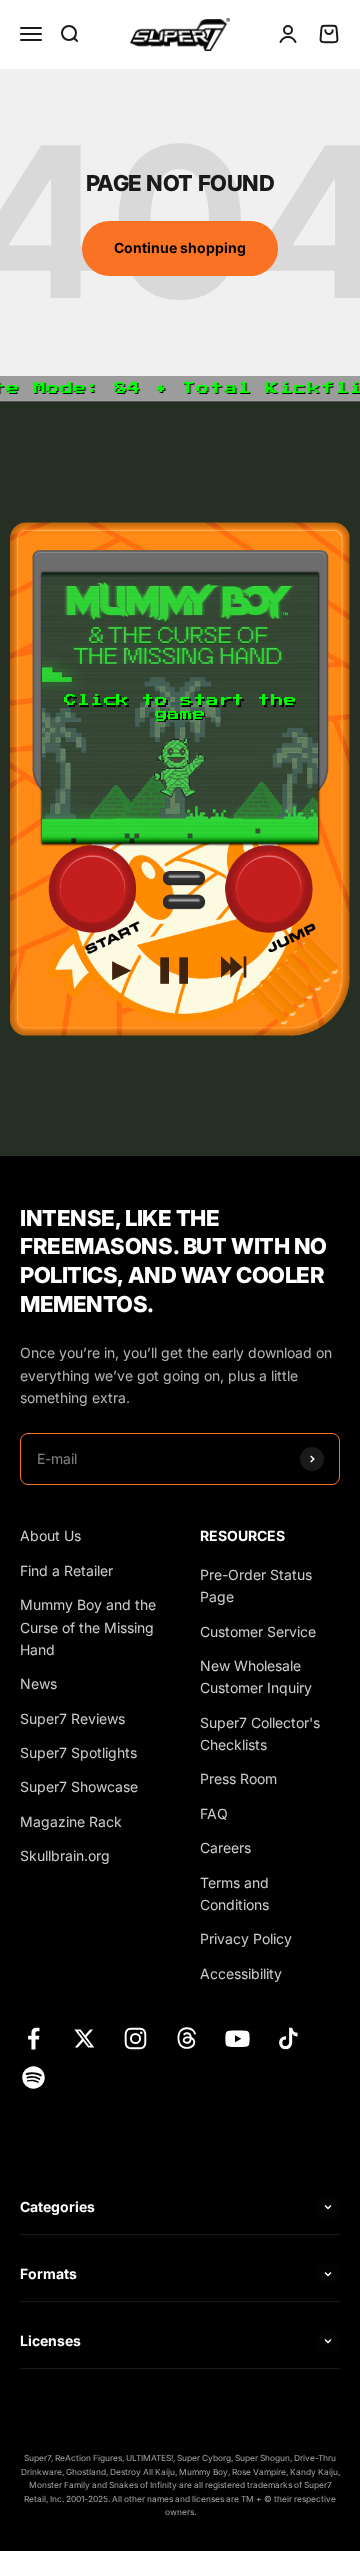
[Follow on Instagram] (135, 2038)
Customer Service (258, 1631)
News (38, 1683)
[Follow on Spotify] (33, 2077)
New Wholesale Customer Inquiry (256, 1676)
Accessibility (241, 1973)
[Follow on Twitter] (84, 2038)
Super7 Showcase (79, 1786)
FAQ (214, 1813)
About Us (50, 1535)
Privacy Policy (246, 1938)
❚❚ (174, 963)
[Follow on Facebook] (33, 2038)
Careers (225, 1847)
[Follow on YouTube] (237, 2038)
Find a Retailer (66, 1570)
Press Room (238, 1778)
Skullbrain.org (65, 1855)
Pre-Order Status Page (256, 1585)
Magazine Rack (71, 1821)
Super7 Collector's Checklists (260, 1733)
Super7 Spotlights (78, 1752)
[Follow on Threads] (186, 2038)
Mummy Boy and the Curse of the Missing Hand (88, 1627)
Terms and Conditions (234, 1893)
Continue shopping (180, 247)
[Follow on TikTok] (288, 2038)
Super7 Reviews (72, 1718)
